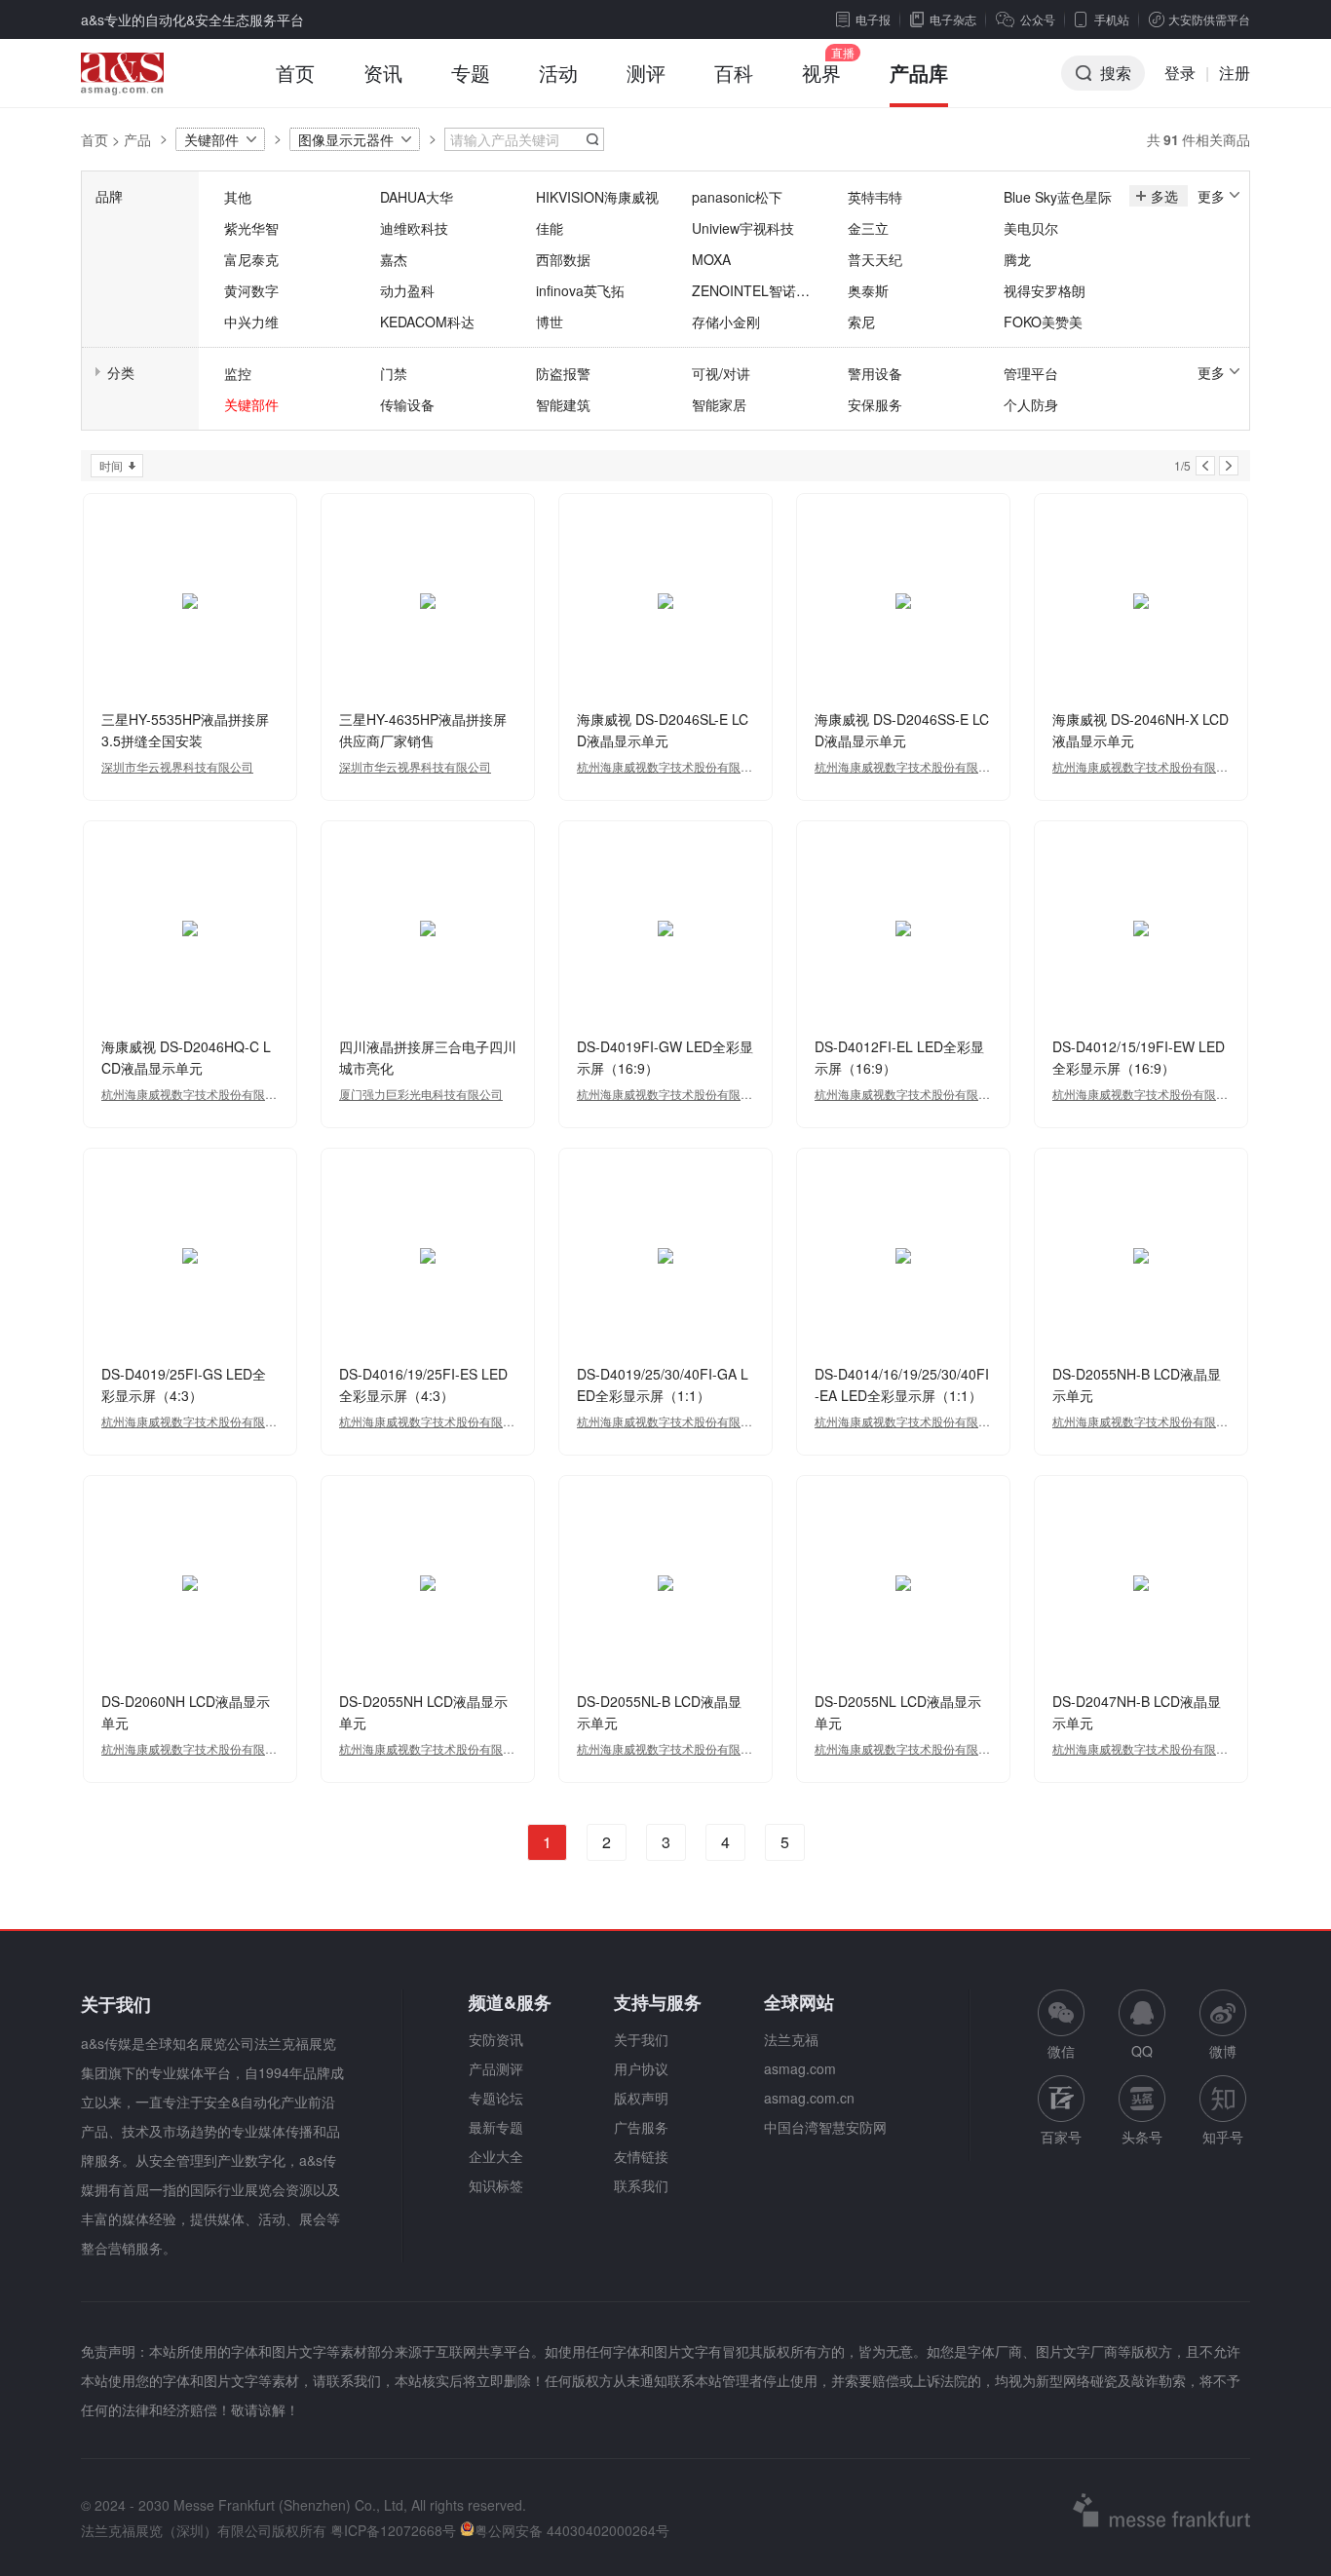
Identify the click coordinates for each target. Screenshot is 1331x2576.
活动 (558, 73)
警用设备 (875, 373)
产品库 (919, 73)
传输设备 (407, 404)
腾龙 (1017, 259)
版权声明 (641, 2098)
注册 (1235, 73)
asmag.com (800, 2068)
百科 (734, 73)
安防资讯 (496, 2039)
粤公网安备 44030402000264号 (572, 2530)
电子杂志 (953, 19)
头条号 (1142, 2137)
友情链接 (641, 2156)
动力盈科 (407, 290)
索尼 (861, 322)
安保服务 (875, 404)
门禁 (394, 373)
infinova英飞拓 (580, 290)
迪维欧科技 (414, 228)
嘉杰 (394, 259)
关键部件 (211, 139)
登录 (1180, 73)
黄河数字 (251, 290)
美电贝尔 (1031, 228)
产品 (137, 139)
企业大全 (496, 2156)
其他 (238, 197)
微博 (1223, 2051)
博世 (550, 322)
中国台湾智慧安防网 (825, 2127)
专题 (471, 73)
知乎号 (1223, 2137)
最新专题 (496, 2127)
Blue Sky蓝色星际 (1058, 197)
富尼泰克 (251, 259)
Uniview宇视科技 (743, 228)
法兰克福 (791, 2039)
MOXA (711, 259)
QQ (1142, 2051)
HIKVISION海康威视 (597, 197)
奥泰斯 (868, 290)
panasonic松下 (737, 197)
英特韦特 (875, 197)
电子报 (873, 19)
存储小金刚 (726, 322)
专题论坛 (496, 2098)
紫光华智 (251, 228)
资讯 (383, 73)
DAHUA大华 (417, 197)
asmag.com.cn (809, 2098)
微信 (1061, 2025)
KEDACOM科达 (427, 322)
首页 (295, 73)
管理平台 (1031, 373)
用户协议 (641, 2068)
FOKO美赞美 (1043, 322)
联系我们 (641, 2185)
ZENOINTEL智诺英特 (751, 291)
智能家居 (719, 404)
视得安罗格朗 (1045, 290)
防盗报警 (563, 373)
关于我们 (641, 2039)
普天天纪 (875, 259)
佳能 (550, 228)
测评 (646, 73)
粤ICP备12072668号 (393, 2530)
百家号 (1061, 2137)
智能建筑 (563, 404)
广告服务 (641, 2127)
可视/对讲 (721, 373)
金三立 (868, 228)
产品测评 (496, 2068)
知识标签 (496, 2185)
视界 (821, 73)
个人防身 (1031, 404)
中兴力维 (251, 322)
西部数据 (563, 259)
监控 (238, 373)
